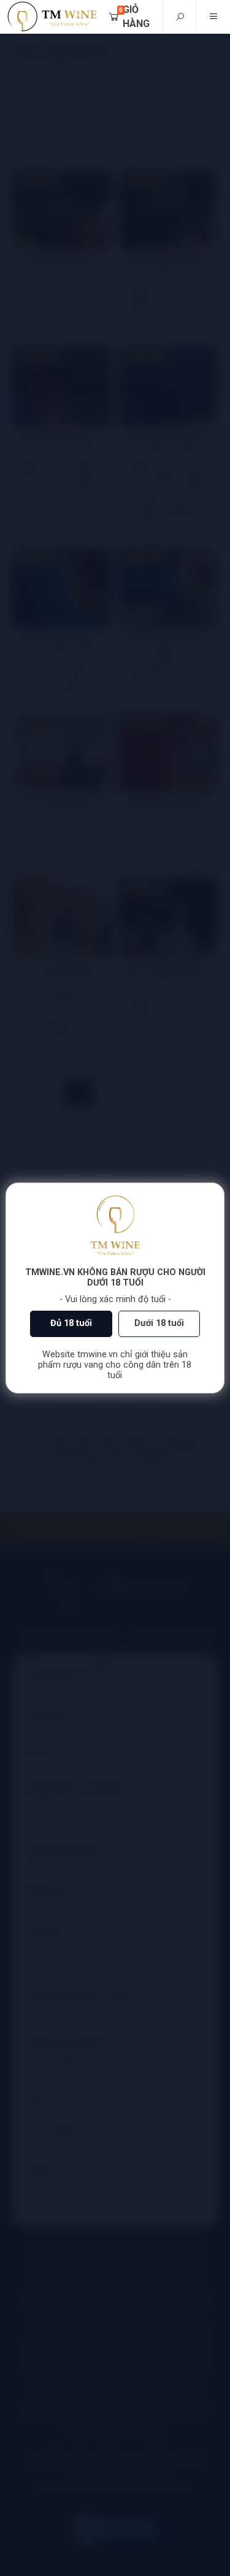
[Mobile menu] (213, 17)
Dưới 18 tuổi (159, 1323)
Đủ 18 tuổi (71, 1323)
